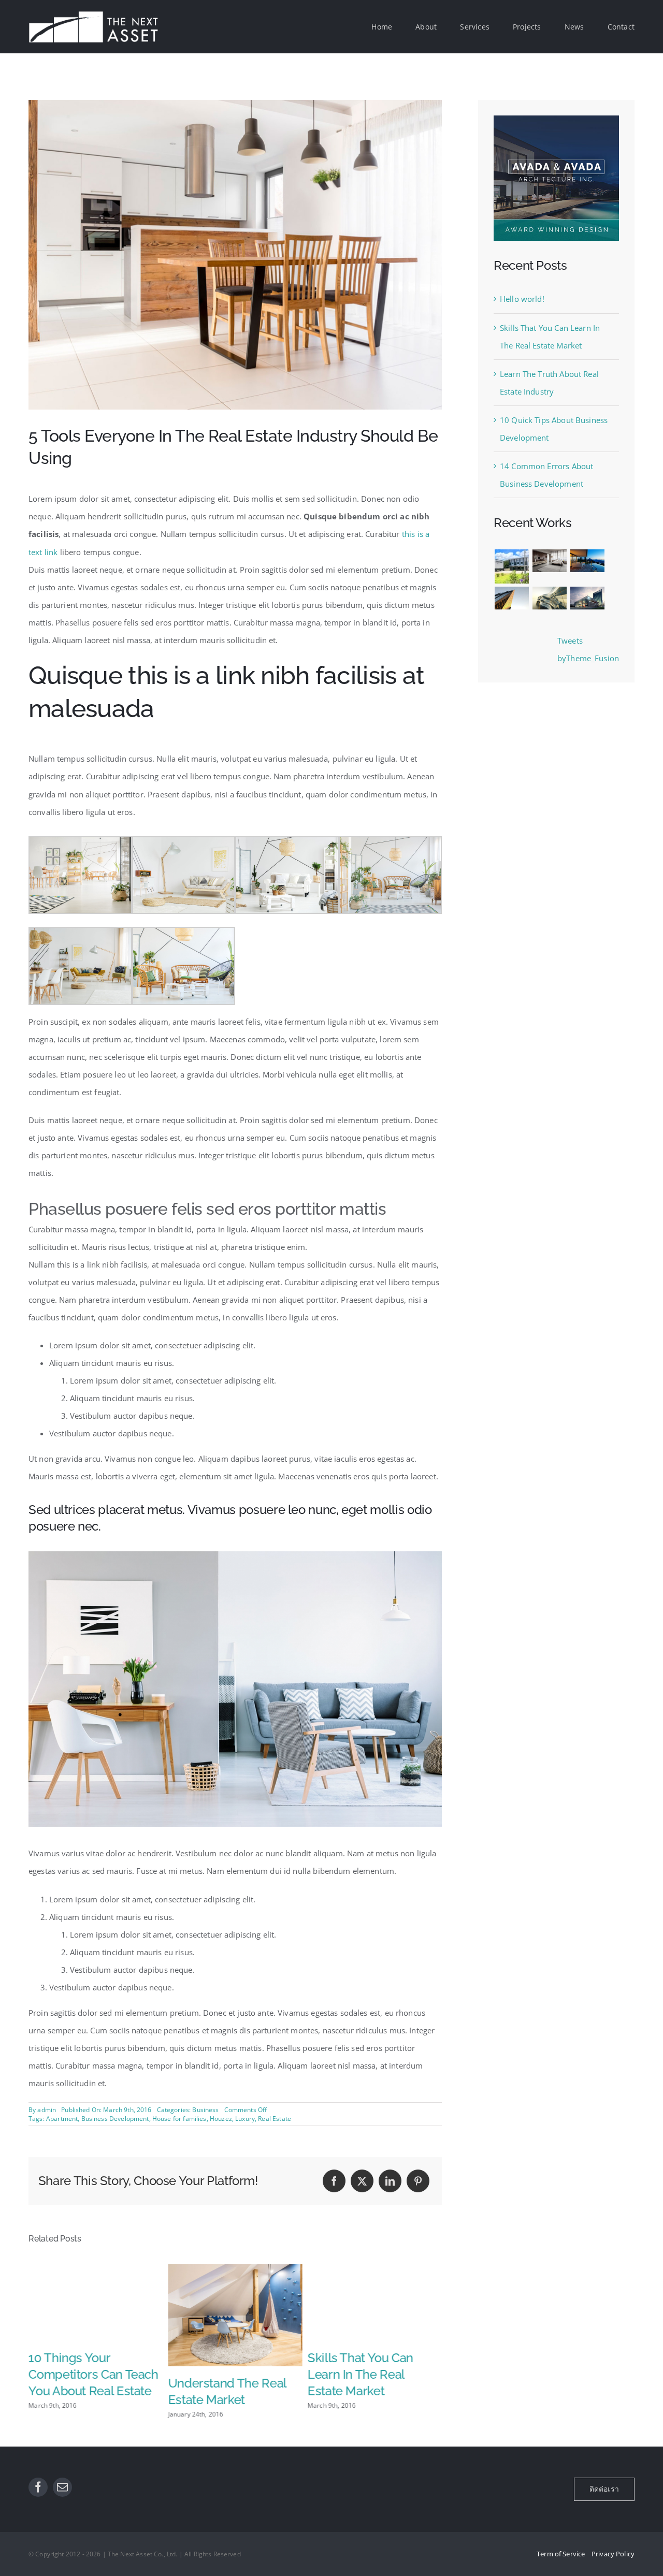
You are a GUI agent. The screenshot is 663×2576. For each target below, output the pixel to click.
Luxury (245, 2119)
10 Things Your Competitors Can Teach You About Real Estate (93, 2374)
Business (205, 2110)
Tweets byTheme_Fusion (588, 649)
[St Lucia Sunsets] (587, 561)
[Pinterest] (418, 2181)
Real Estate (275, 2119)
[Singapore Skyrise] (549, 561)
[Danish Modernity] (511, 598)
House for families (179, 2119)
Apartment (62, 2119)
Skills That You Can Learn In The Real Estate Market (361, 2374)
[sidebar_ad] (556, 119)
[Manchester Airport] (587, 598)
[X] (362, 2181)
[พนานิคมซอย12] (511, 566)
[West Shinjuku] (549, 598)
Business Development (115, 2119)
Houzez (221, 2119)
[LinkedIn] (390, 2181)
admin (47, 2110)
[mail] (62, 2487)
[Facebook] (334, 2181)
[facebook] (38, 2487)
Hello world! (522, 299)
